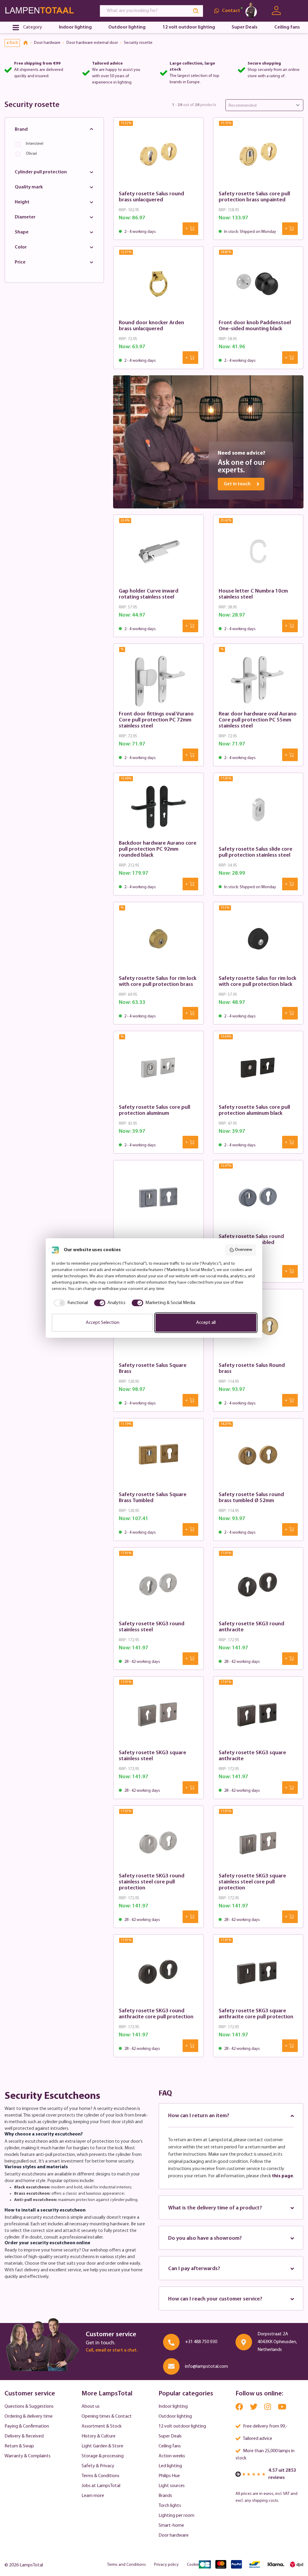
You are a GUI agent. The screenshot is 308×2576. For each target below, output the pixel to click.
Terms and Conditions (126, 2565)
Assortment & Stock (102, 2426)
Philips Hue (169, 2476)
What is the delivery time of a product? (215, 2208)
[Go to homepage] (47, 11)
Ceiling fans (170, 2446)
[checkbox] (70, 1303)
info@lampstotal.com (206, 2367)
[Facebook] (240, 2408)
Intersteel (35, 144)
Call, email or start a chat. (112, 2350)
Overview (243, 1250)
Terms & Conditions (100, 2476)
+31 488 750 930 (201, 2342)
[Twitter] (254, 2408)
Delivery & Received (24, 2436)
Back (14, 43)
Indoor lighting (173, 2407)
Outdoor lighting (175, 2416)
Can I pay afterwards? (194, 2269)
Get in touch (237, 484)
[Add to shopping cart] (190, 229)
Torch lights (170, 2506)
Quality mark (29, 187)
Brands (165, 2496)
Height (22, 202)
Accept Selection (103, 1323)
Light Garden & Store (102, 2446)
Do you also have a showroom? (205, 2239)
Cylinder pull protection (41, 172)
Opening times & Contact (107, 2416)
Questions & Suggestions (29, 2407)
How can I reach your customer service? (215, 2299)
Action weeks (172, 2456)
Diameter (25, 217)
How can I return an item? (199, 2116)
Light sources (172, 2486)
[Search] (196, 11)
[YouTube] (282, 2408)
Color (21, 247)
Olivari (31, 154)
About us (91, 2407)
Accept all (206, 1323)
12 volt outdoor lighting (182, 2426)
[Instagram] (268, 2408)
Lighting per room (176, 2516)
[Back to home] (28, 43)
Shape (22, 232)
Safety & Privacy (98, 2466)
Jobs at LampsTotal (101, 2486)
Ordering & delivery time (29, 2416)
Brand (21, 130)
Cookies (194, 2565)
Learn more (93, 2496)
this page (282, 2176)
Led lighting (170, 2466)
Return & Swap (19, 2446)
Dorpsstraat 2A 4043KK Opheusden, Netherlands (277, 2342)
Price (20, 262)
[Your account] (276, 11)
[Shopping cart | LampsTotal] (296, 11)
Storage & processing (103, 2456)
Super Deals (170, 2436)
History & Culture (99, 2436)
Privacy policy (166, 2565)
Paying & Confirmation (27, 2426)
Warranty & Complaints (28, 2456)
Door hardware (174, 2535)
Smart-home (171, 2526)
